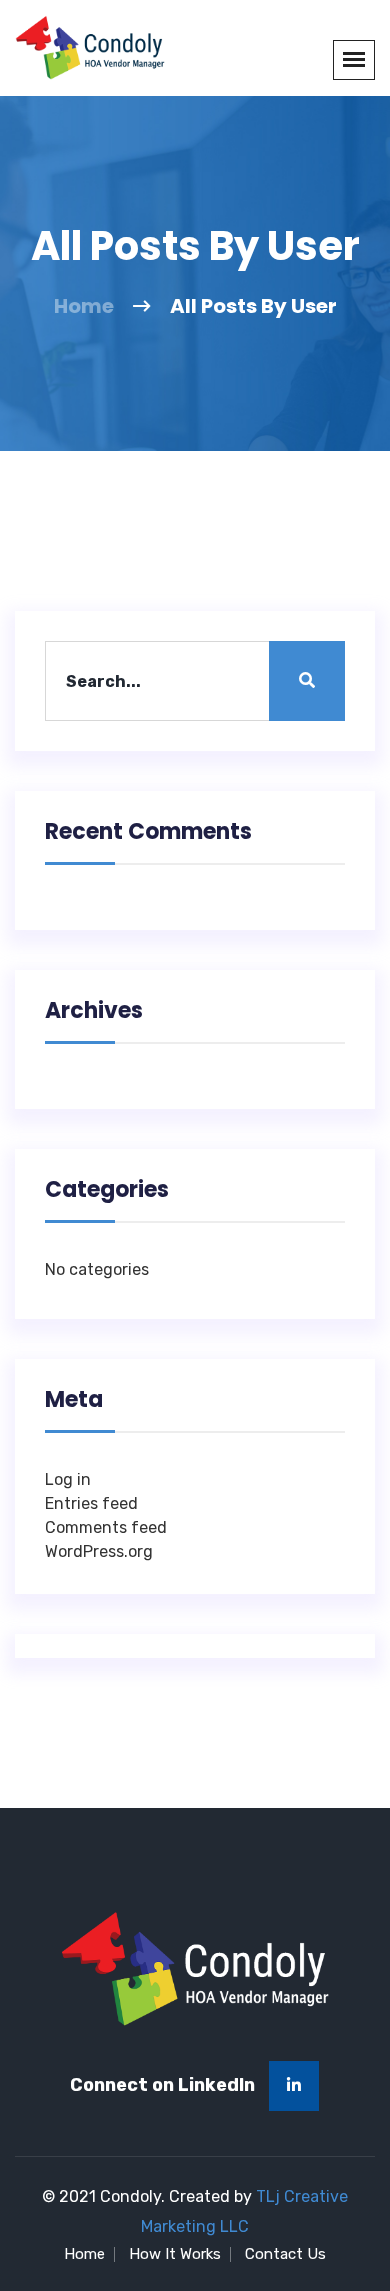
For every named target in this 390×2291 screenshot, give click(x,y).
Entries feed (91, 1503)
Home (84, 306)
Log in (68, 1479)
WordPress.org (99, 1551)
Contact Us (285, 2254)
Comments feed (106, 1527)
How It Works (175, 2254)
